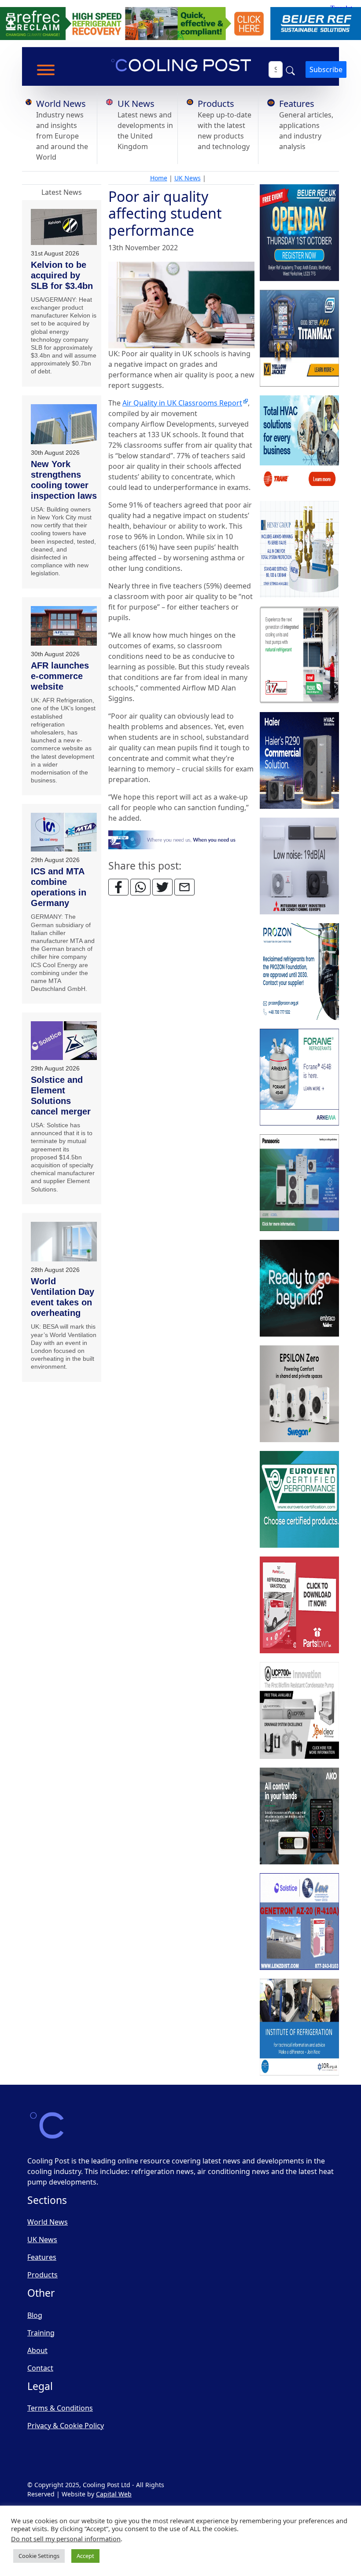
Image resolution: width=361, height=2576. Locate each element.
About (37, 2350)
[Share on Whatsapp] (140, 887)
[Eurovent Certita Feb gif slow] (299, 1500)
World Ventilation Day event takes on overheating (63, 1297)
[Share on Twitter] (162, 887)
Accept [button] (85, 2556)
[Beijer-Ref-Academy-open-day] (299, 233)
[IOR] (299, 2028)
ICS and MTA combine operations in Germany (59, 887)
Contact (40, 2368)
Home (159, 178)
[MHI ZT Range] (299, 866)
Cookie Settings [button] (39, 2556)
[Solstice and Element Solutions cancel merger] (64, 1041)
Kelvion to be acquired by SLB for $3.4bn (62, 275)
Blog (35, 2315)
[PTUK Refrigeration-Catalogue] (299, 1605)
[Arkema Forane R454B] (299, 1078)
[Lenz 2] (299, 1922)
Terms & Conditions (60, 2408)
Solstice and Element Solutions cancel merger (61, 1096)
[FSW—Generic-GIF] (181, 839)
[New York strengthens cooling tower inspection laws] (64, 424)
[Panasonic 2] (299, 1183)
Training (41, 2333)
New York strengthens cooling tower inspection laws (64, 480)
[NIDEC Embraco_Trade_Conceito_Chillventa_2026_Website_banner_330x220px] (299, 1289)
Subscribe (326, 69)
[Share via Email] (184, 887)
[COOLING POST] (299, 1816)
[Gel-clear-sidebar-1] (299, 1711)
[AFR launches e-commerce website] (64, 626)
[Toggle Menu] (46, 70)
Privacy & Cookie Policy (66, 2426)
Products (216, 104)
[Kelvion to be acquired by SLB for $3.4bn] (64, 227)
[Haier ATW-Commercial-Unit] (299, 761)
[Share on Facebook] (118, 887)
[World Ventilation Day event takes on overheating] (64, 1242)
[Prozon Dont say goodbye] (299, 972)
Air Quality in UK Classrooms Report (182, 403)
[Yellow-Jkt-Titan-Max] (299, 339)
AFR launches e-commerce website (60, 676)
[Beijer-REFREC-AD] (180, 23)
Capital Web (114, 2494)
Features (297, 104)
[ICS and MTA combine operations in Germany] (64, 832)
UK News (136, 104)
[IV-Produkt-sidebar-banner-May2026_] (299, 655)
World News (61, 104)
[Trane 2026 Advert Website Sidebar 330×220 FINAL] (299, 444)
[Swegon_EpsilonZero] (299, 1394)
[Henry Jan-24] (299, 550)
